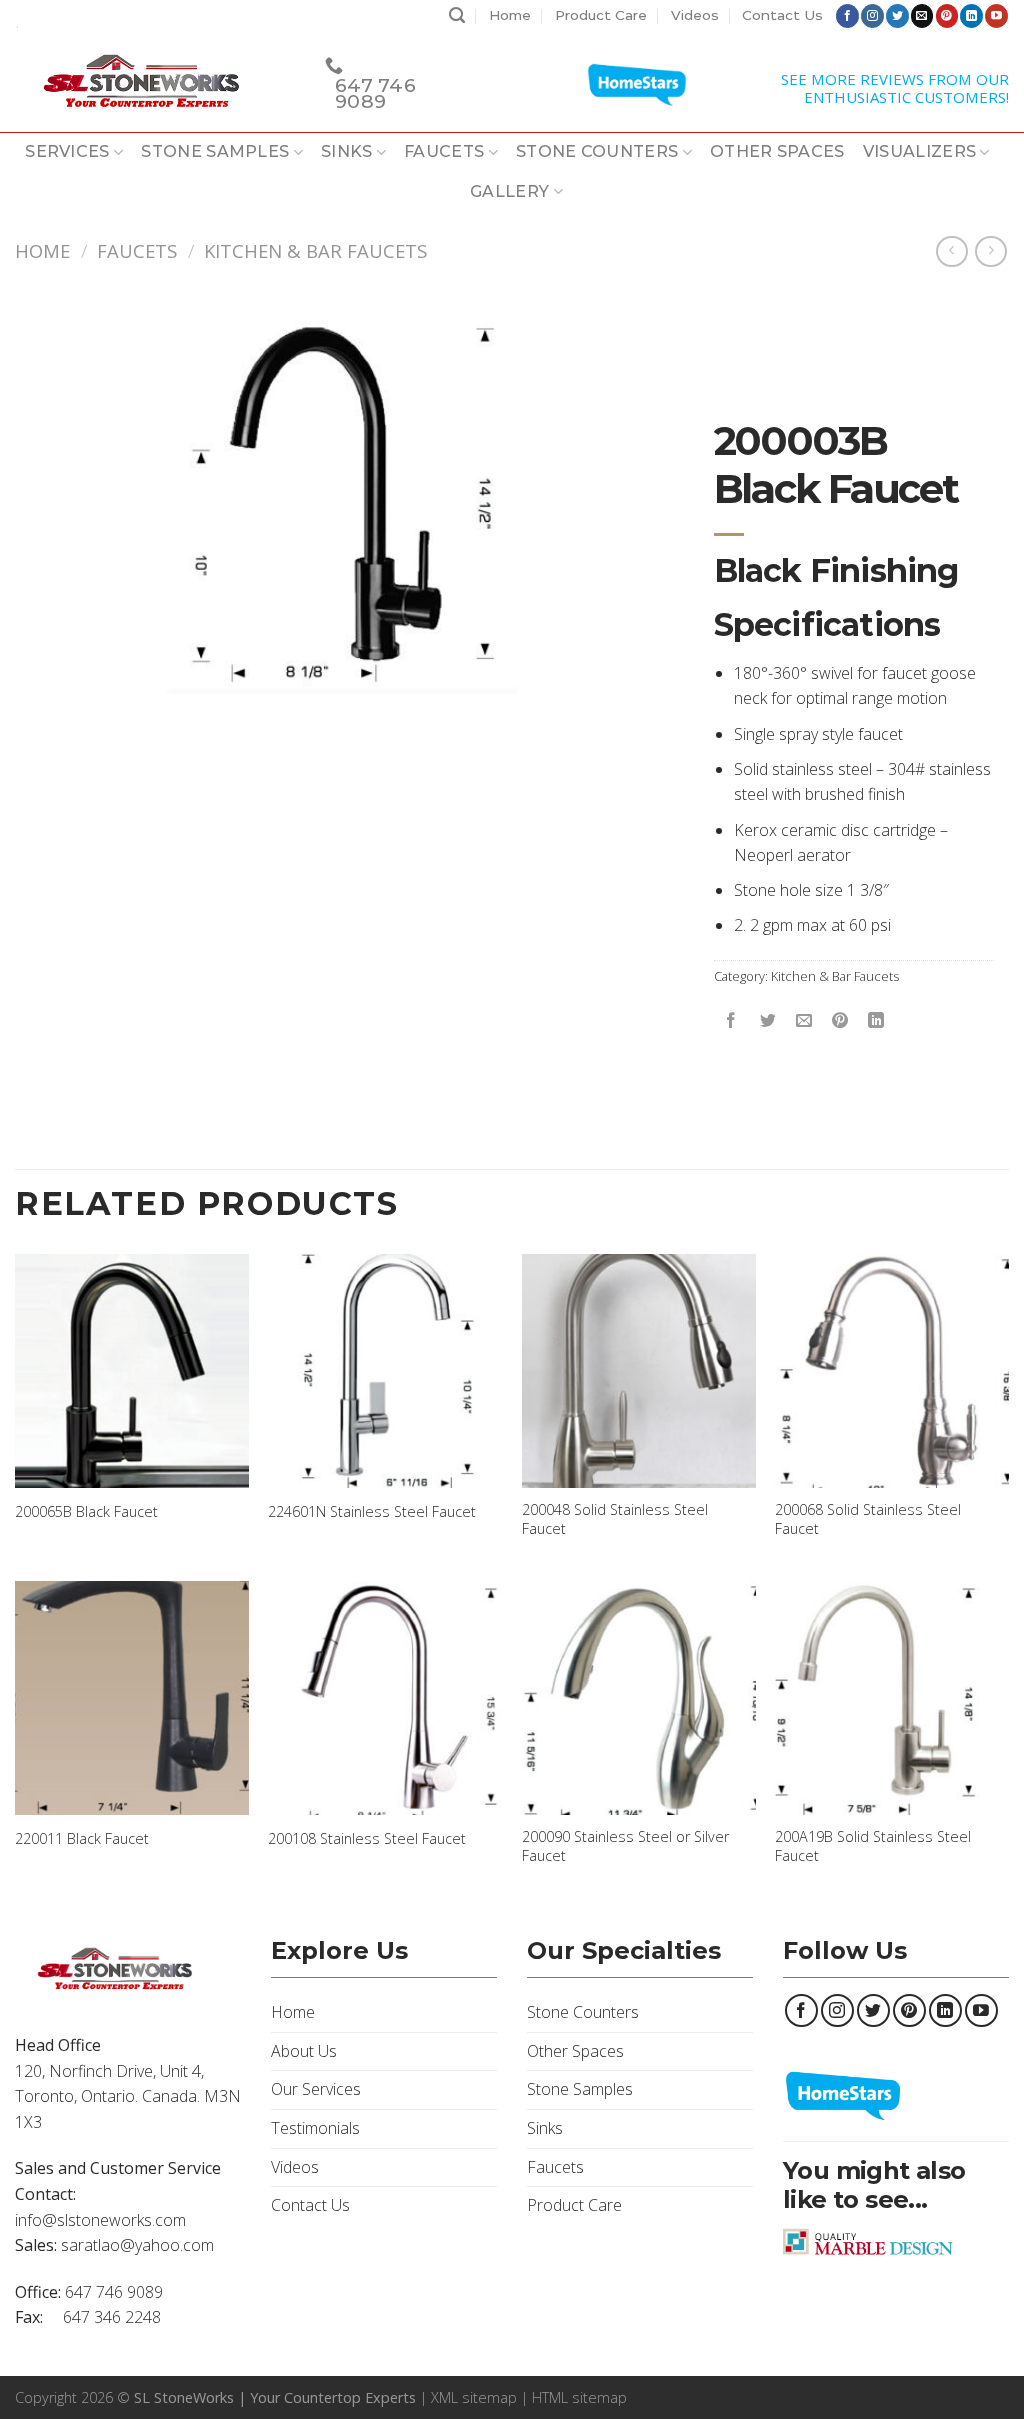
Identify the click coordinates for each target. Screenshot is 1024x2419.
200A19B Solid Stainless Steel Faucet (873, 1846)
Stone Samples (215, 151)
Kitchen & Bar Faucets (315, 250)
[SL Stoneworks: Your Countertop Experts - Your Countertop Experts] (155, 82)
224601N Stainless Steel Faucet (372, 1512)
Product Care (601, 15)
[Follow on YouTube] (996, 16)
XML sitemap (474, 2397)
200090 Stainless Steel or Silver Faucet (625, 1846)
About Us (304, 2051)
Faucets (444, 151)
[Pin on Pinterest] (839, 1020)
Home (510, 15)
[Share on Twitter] (767, 1020)
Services (67, 151)
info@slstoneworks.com (100, 2220)
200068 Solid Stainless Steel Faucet (868, 1519)
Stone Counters (597, 151)
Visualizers (920, 151)
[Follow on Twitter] (897, 16)
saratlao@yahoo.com (137, 2245)
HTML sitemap (579, 2397)
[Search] (457, 16)
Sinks (347, 151)
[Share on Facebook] (731, 1020)
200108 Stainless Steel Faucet (367, 1839)
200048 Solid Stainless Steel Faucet (615, 1519)
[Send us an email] (922, 16)
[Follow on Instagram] (872, 16)
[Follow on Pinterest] (947, 16)
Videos (695, 15)
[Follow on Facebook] (847, 16)
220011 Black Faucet (82, 1839)
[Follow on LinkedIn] (971, 16)
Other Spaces (777, 151)
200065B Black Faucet (86, 1512)
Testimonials (315, 2128)
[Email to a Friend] (803, 1020)
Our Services (316, 2089)
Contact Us (782, 15)
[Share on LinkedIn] (875, 1020)
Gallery (509, 191)
